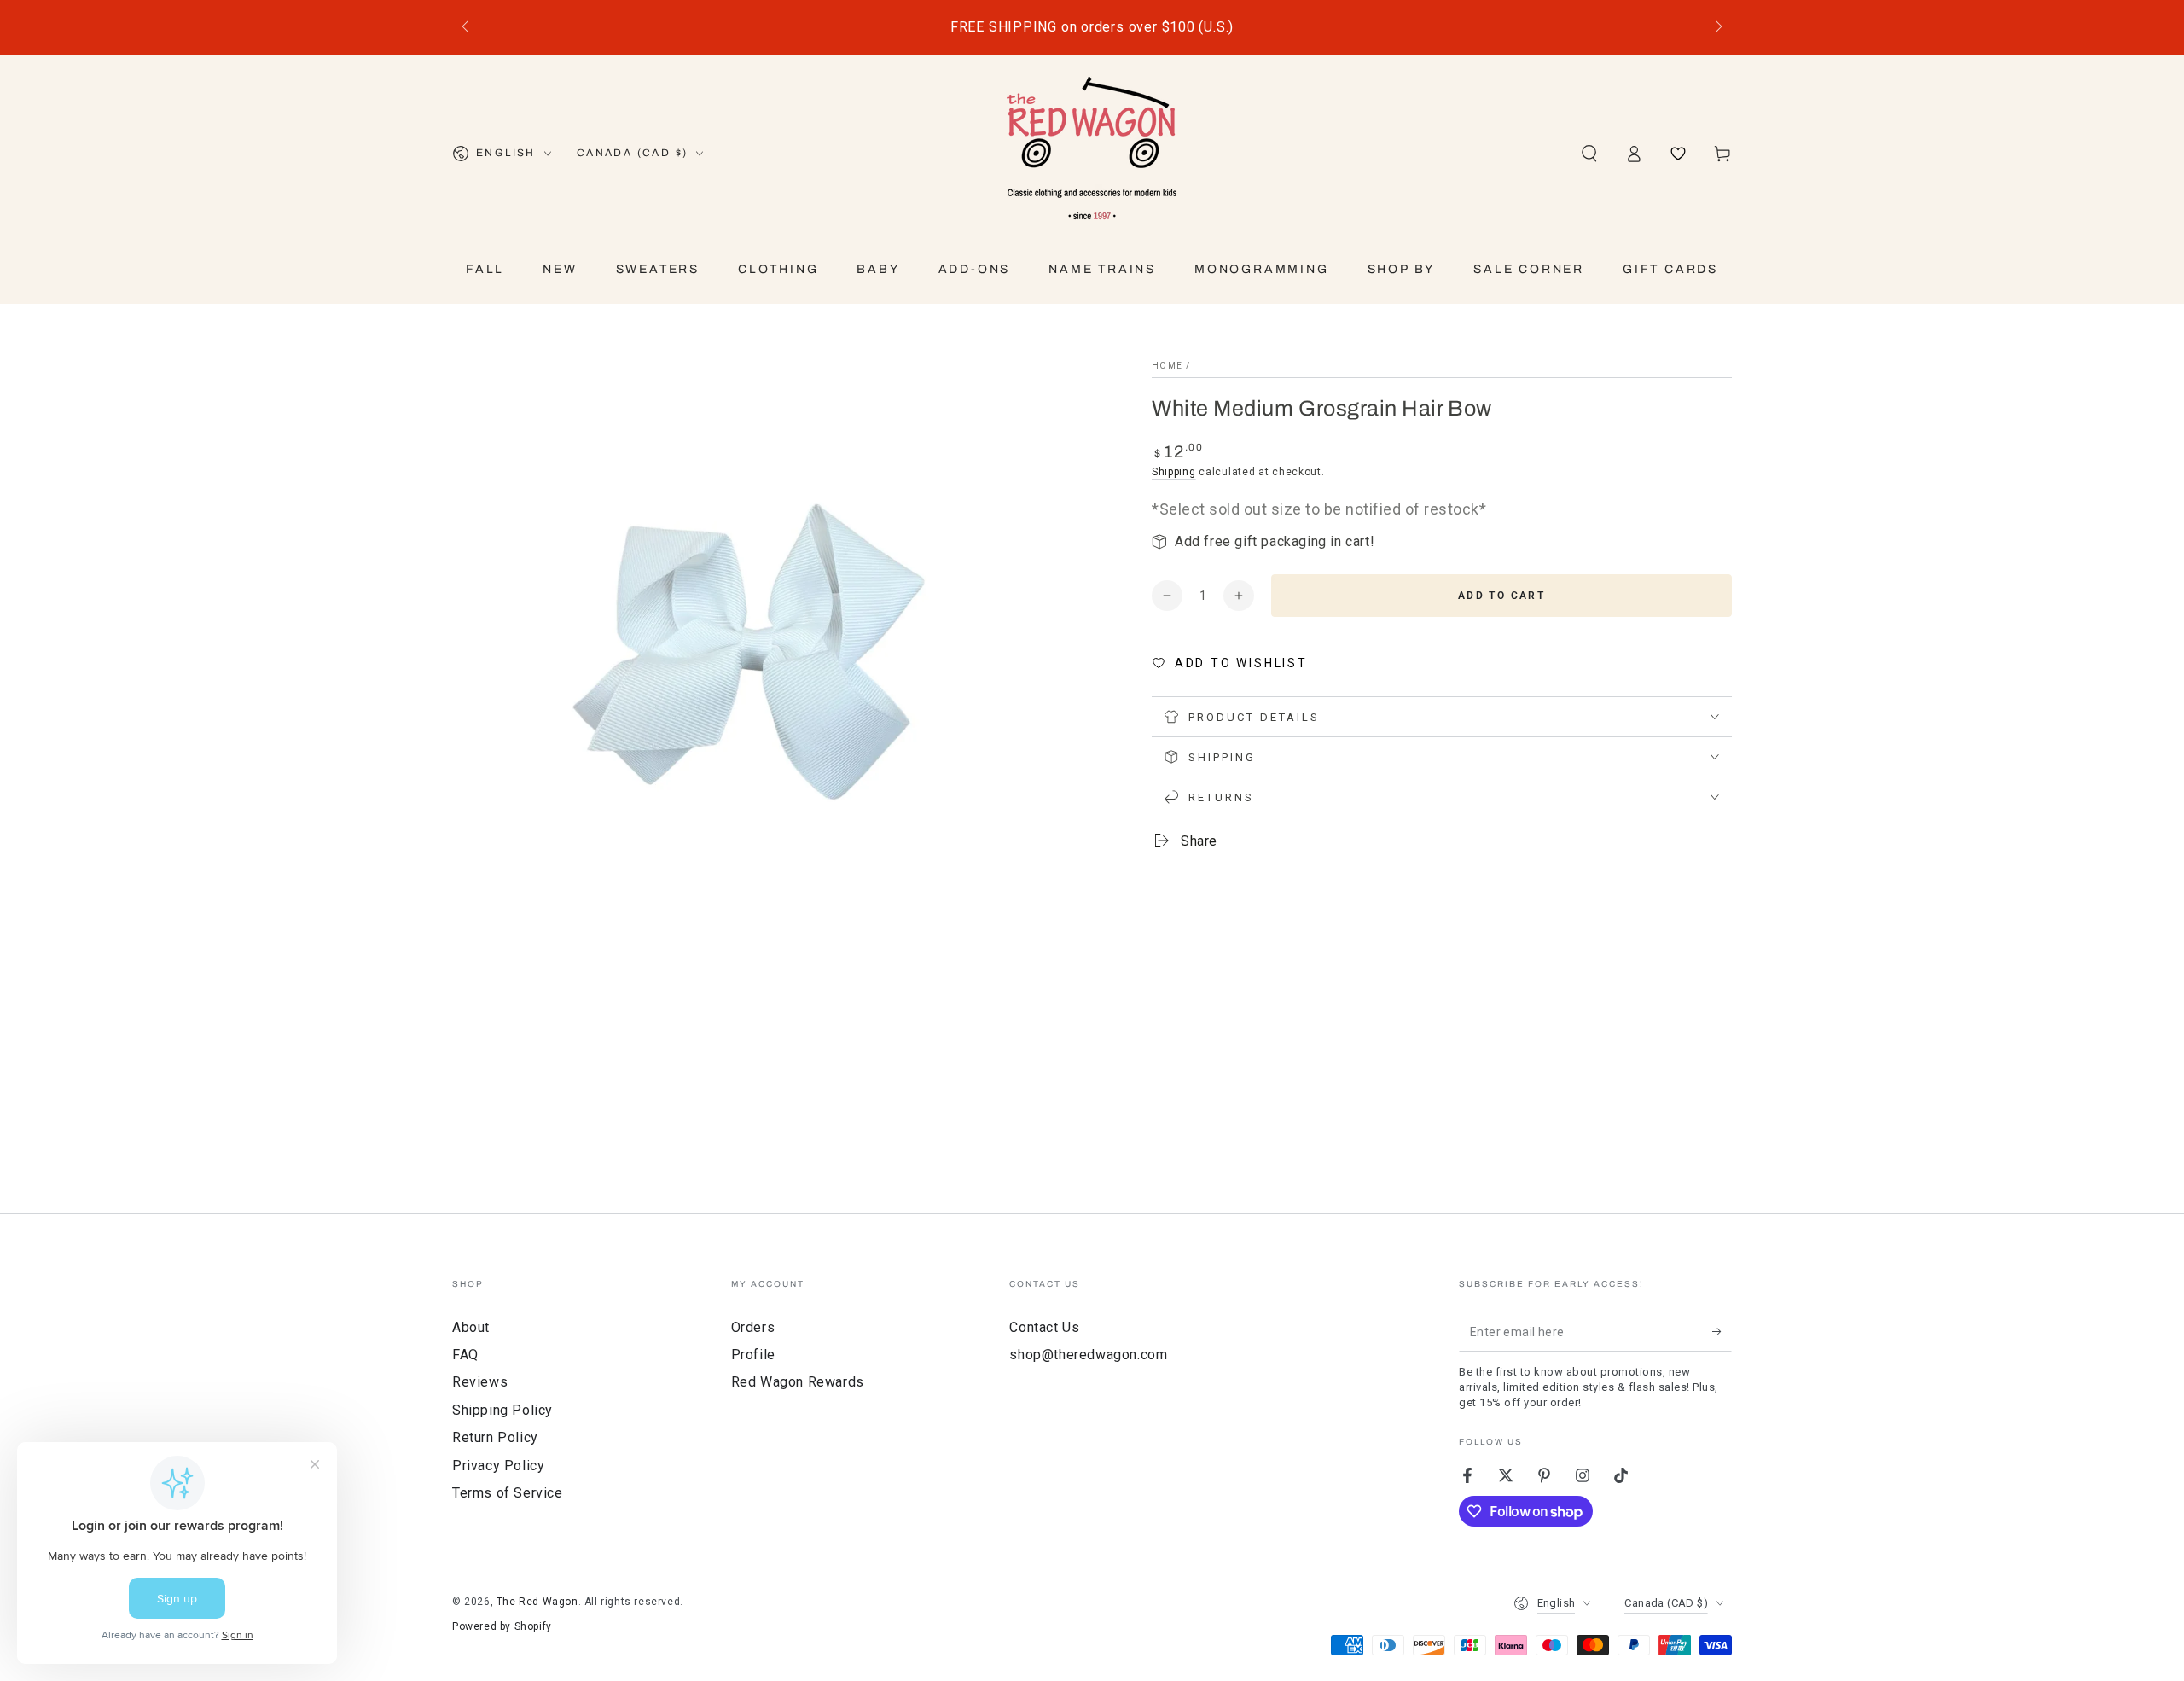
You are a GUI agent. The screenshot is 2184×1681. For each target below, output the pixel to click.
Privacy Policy (498, 1466)
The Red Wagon (537, 1602)
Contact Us (1044, 1327)
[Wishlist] (1678, 154)
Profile (753, 1355)
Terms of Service (508, 1493)
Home (1167, 366)
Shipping (1174, 472)
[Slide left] (467, 27)
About (471, 1327)
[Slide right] (1717, 27)
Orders (753, 1327)
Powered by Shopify (502, 1626)
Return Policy (495, 1437)
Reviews (480, 1382)
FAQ (465, 1355)
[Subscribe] (1722, 1332)
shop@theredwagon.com (1088, 1355)
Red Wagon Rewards (798, 1382)
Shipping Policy (502, 1410)
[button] (1589, 154)
